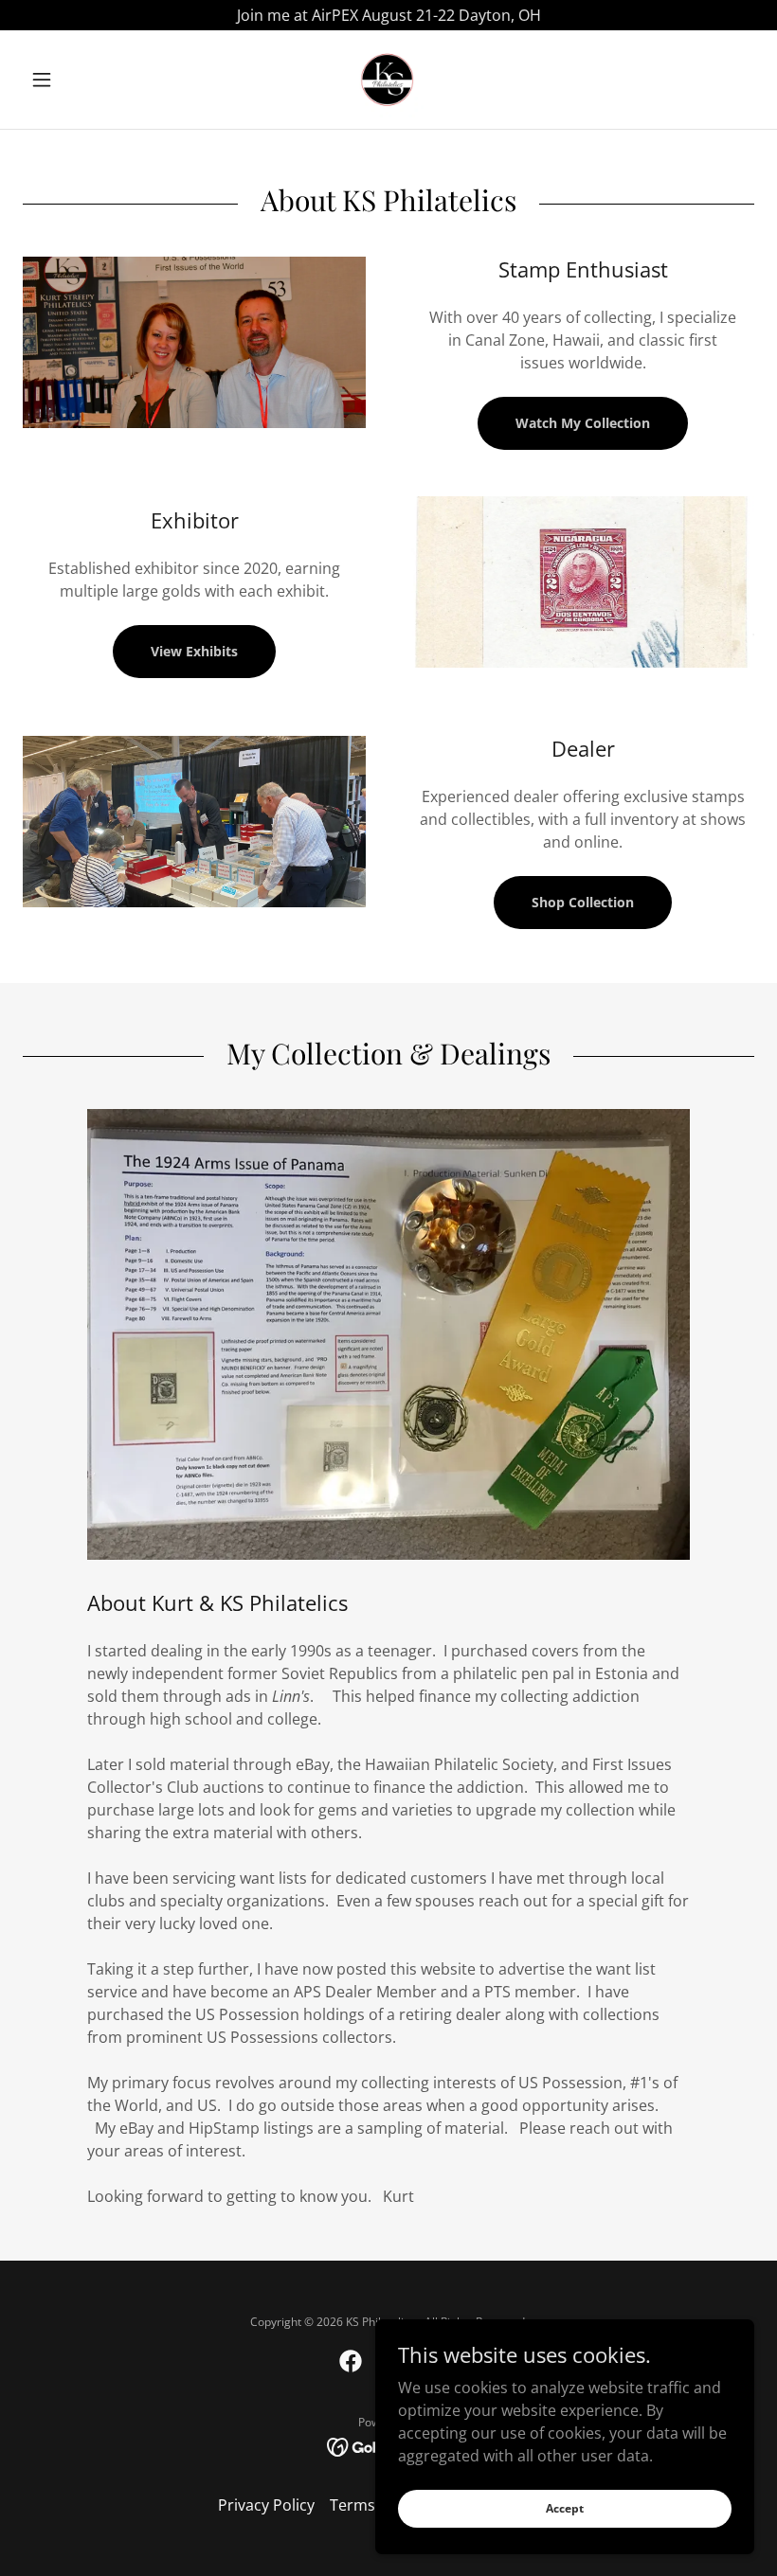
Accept (565, 2508)
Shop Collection (583, 902)
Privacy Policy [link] (266, 2505)
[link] (388, 80)
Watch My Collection (583, 423)
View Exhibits (194, 651)
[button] (78, 80)
